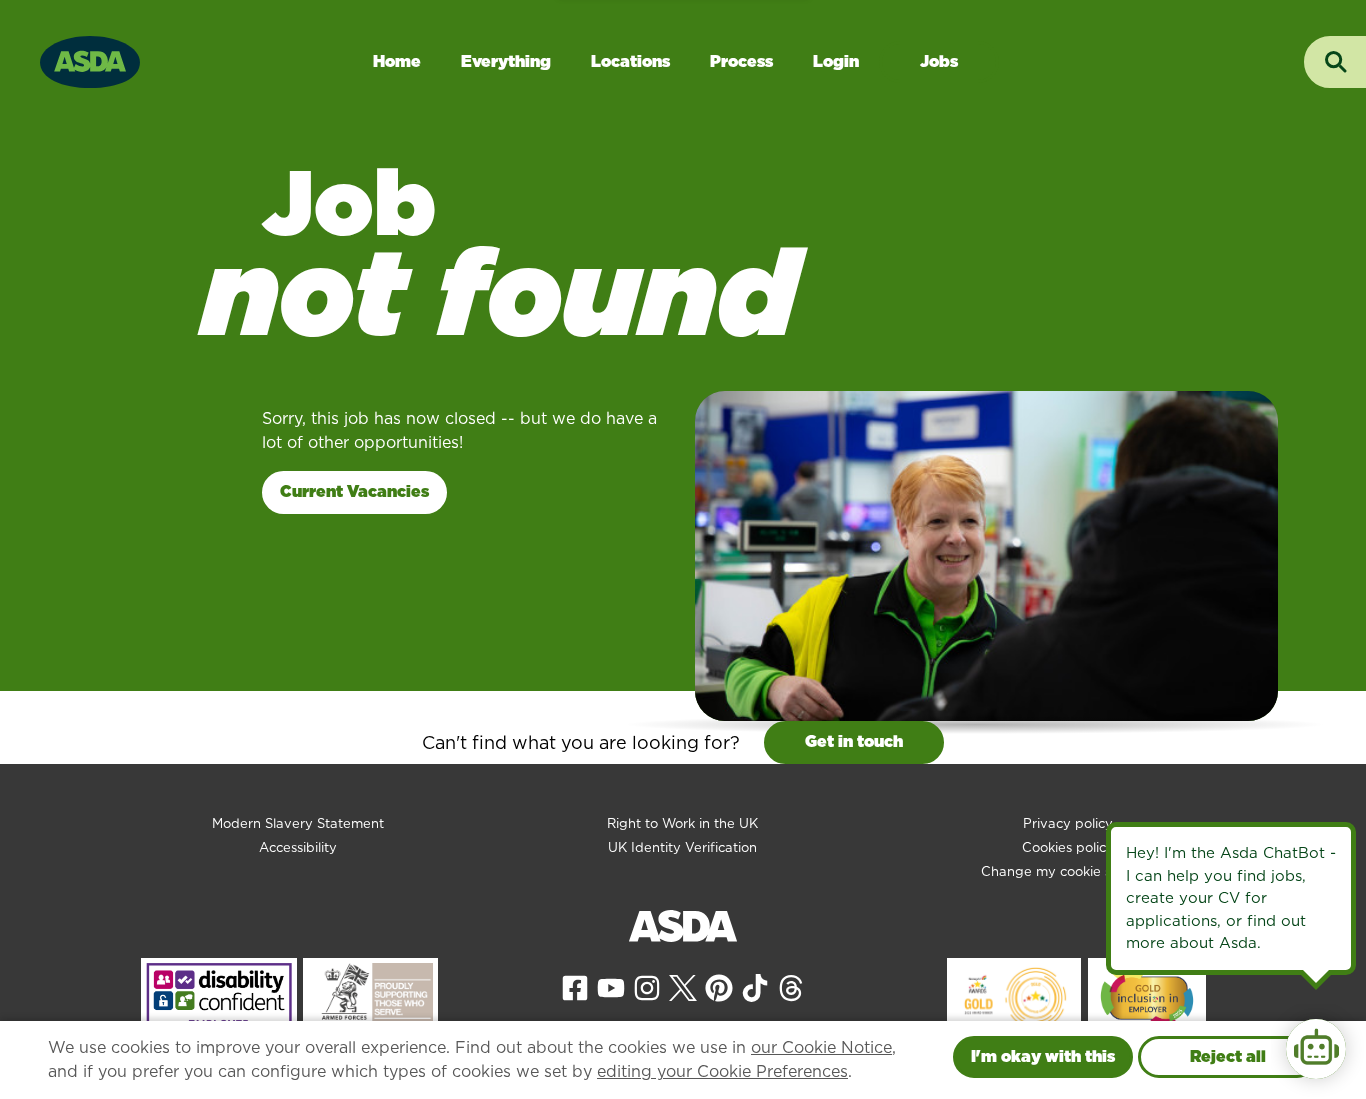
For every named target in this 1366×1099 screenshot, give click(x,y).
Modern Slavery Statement (298, 823)
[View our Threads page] (791, 986)
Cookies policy (1068, 847)
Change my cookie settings (1068, 871)
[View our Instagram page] (647, 986)
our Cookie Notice (821, 1047)
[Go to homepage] (90, 59)
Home (397, 61)
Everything (506, 61)
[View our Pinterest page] (719, 986)
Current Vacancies (354, 491)
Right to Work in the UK (682, 823)
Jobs (939, 61)
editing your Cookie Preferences (722, 1071)
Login (836, 61)
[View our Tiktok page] (755, 986)
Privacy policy (1068, 823)
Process (741, 61)
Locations (630, 61)
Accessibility (298, 847)
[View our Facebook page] (575, 986)
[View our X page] (683, 986)
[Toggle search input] (1335, 62)
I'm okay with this (1043, 1056)
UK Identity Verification (682, 847)
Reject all (1228, 1056)
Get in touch (854, 741)
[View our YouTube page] (611, 986)
